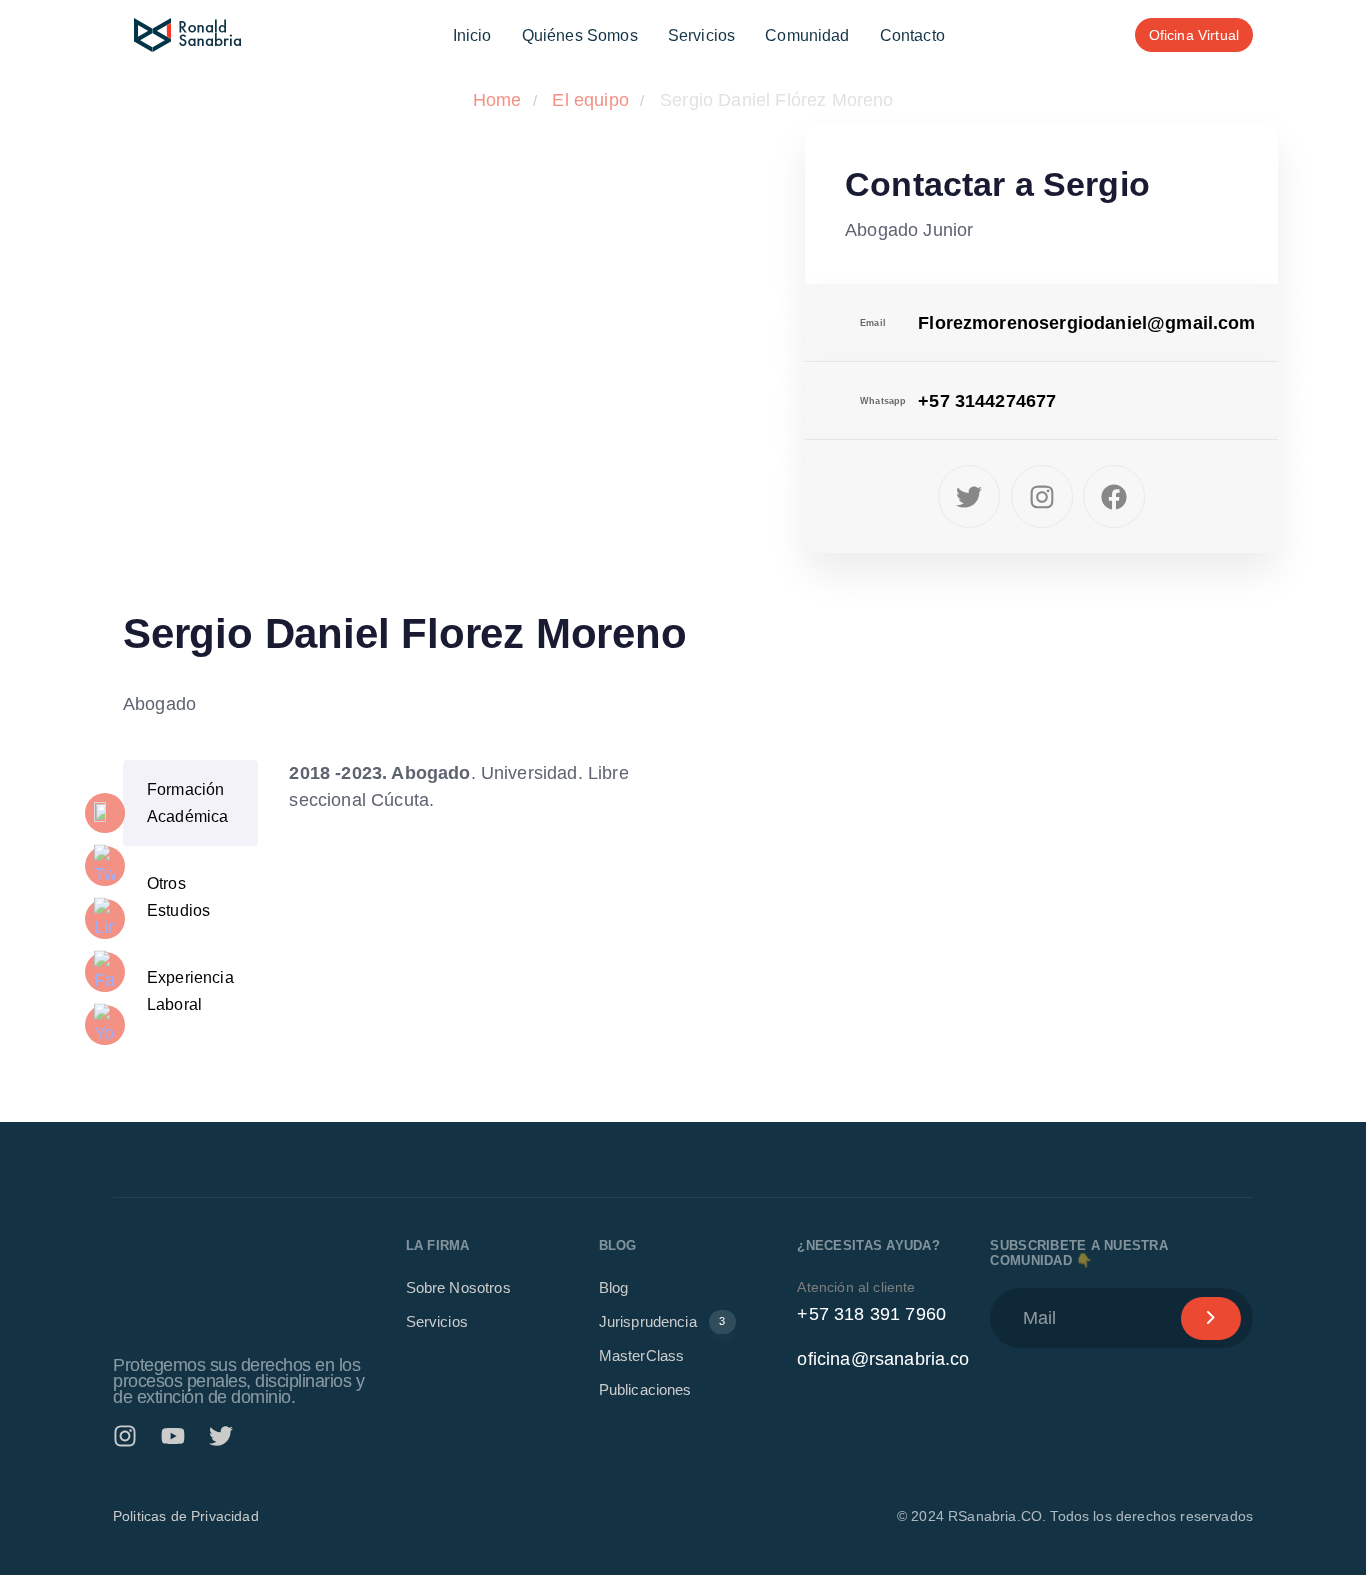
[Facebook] (1114, 496)
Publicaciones (645, 1390)
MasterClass (642, 1356)
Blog (614, 1288)
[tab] (190, 803)
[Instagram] (1042, 496)
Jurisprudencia (662, 1322)
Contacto (912, 35)
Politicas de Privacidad (186, 1517)
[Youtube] (173, 1436)
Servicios (701, 35)
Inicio (472, 35)
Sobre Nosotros (458, 1288)
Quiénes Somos (580, 35)
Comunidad (807, 35)
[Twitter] (969, 496)
